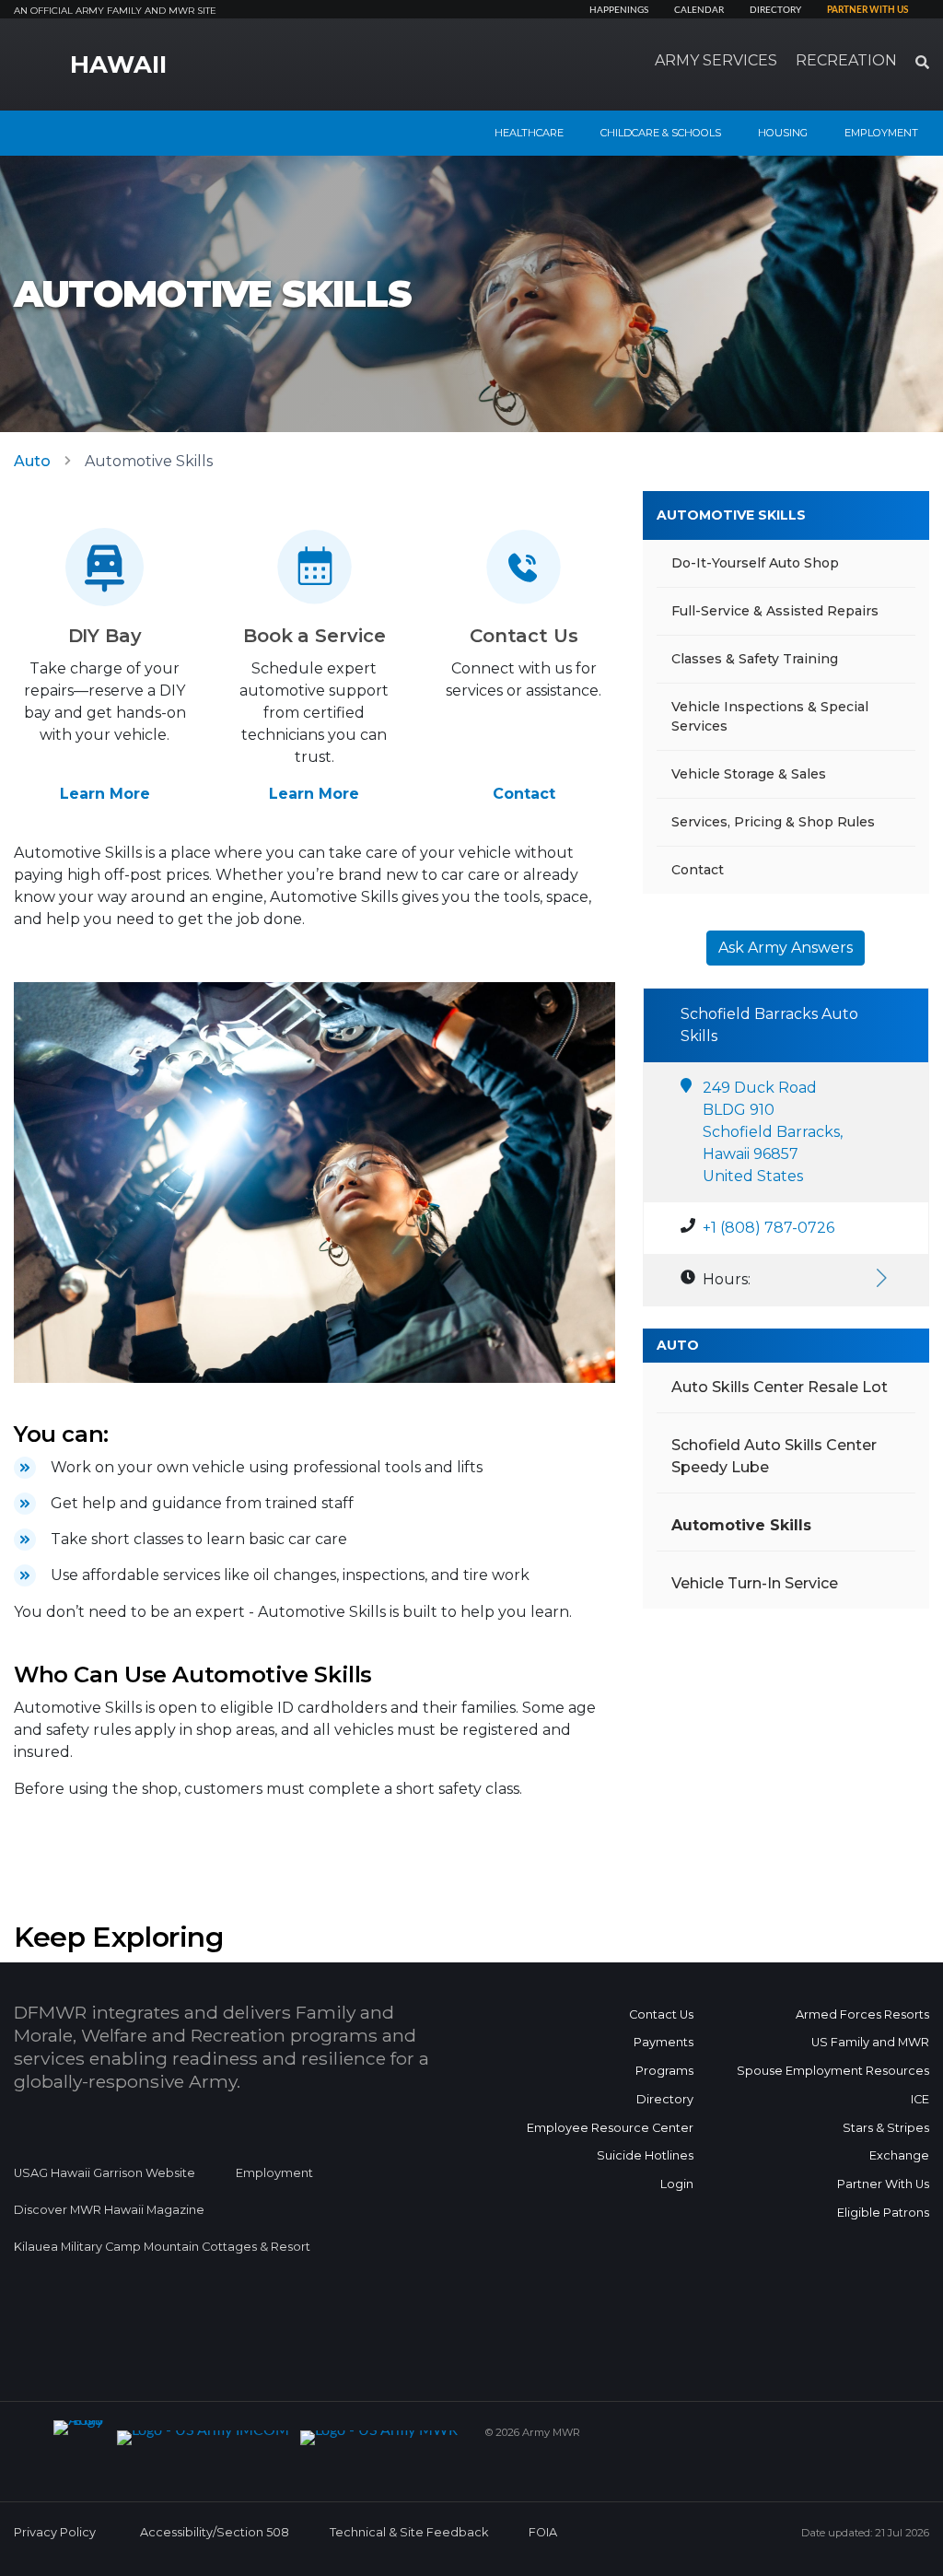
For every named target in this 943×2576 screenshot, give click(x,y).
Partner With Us (883, 2184)
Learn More (105, 794)
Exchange (899, 2155)
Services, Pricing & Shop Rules (773, 822)
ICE (920, 2099)
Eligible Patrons (883, 2213)
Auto (32, 461)
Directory (775, 10)
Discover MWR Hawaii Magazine (109, 2210)
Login (677, 2184)
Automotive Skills (731, 515)
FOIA (543, 2532)
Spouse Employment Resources (833, 2071)
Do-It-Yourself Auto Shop (755, 563)
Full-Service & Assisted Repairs (775, 611)
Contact (524, 794)
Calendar (699, 10)
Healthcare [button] (529, 133)
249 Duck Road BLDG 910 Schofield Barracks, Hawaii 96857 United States (773, 1132)
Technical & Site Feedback (409, 2532)
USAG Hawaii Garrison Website (105, 2173)
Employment (274, 2173)
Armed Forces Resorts (862, 2014)
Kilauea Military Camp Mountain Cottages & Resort (162, 2247)
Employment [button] (881, 133)
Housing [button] (783, 133)
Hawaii (118, 64)
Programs (664, 2071)
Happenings (619, 10)
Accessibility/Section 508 (215, 2532)
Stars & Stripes (886, 2128)
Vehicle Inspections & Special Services (770, 716)
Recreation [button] (846, 60)
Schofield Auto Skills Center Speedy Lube (774, 1456)
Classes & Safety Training (755, 659)
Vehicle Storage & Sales (749, 774)
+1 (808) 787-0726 (768, 1228)
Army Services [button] (716, 60)
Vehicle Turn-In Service (755, 1583)
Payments (664, 2042)
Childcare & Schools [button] (661, 133)
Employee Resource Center (610, 2128)
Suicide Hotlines (645, 2155)
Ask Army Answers (786, 948)
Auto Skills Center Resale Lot (780, 1387)
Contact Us (661, 2014)
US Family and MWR (870, 2042)
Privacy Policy (55, 2532)
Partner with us (867, 10)
